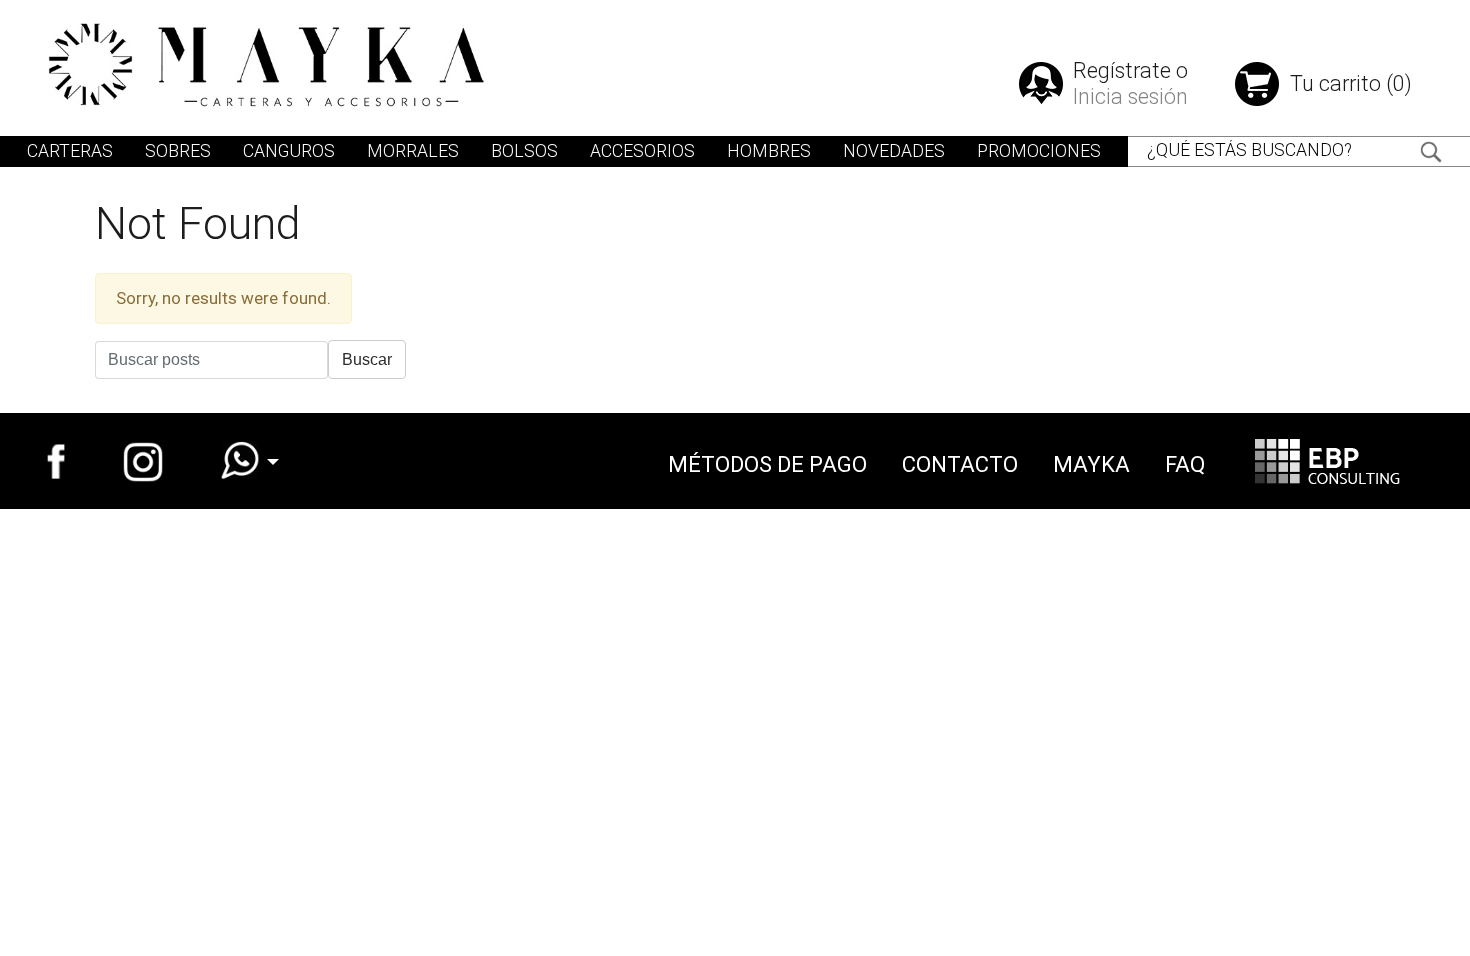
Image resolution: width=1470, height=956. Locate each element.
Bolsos (524, 151)
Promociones (1039, 151)
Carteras (70, 151)
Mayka (1091, 464)
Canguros (289, 151)
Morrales (413, 151)
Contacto (960, 464)
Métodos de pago (767, 464)
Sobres (178, 151)
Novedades (894, 151)
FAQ (1185, 464)
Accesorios (642, 151)
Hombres (769, 151)
